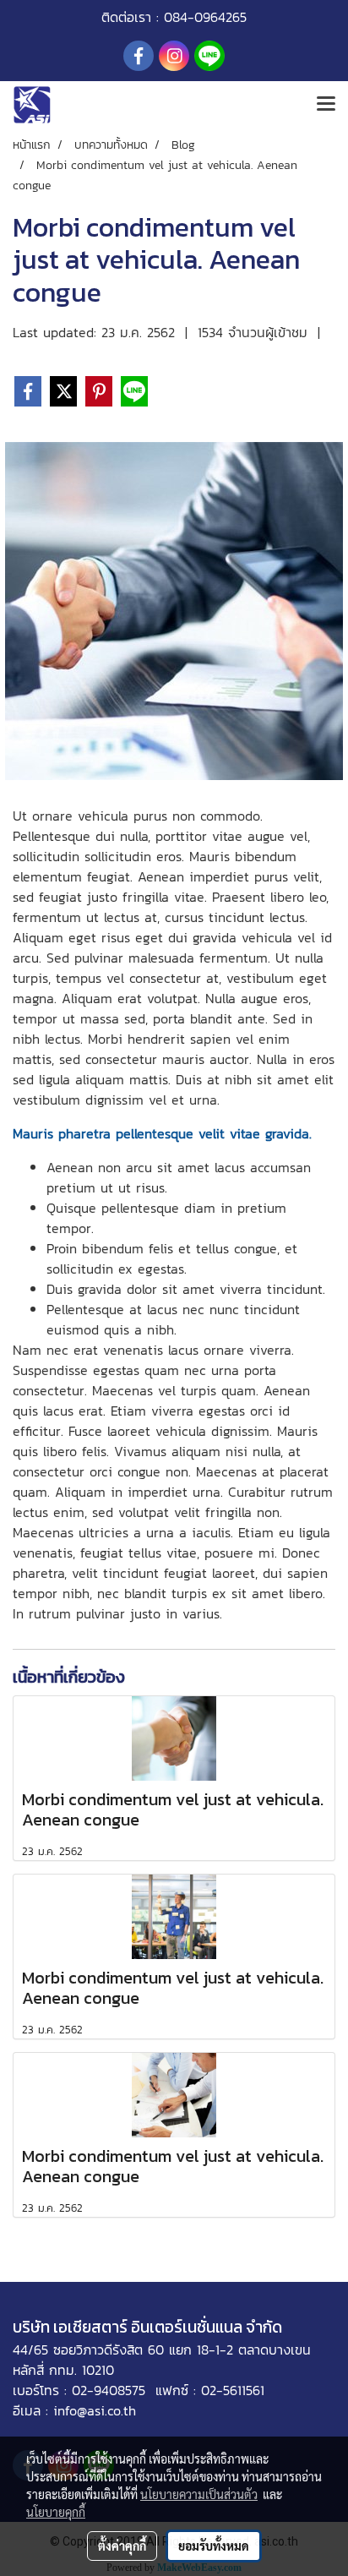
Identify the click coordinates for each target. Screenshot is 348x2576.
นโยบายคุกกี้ (56, 2512)
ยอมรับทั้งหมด (214, 2546)
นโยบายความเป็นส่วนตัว (199, 2494)
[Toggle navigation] (326, 105)
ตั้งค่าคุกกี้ (122, 2546)
